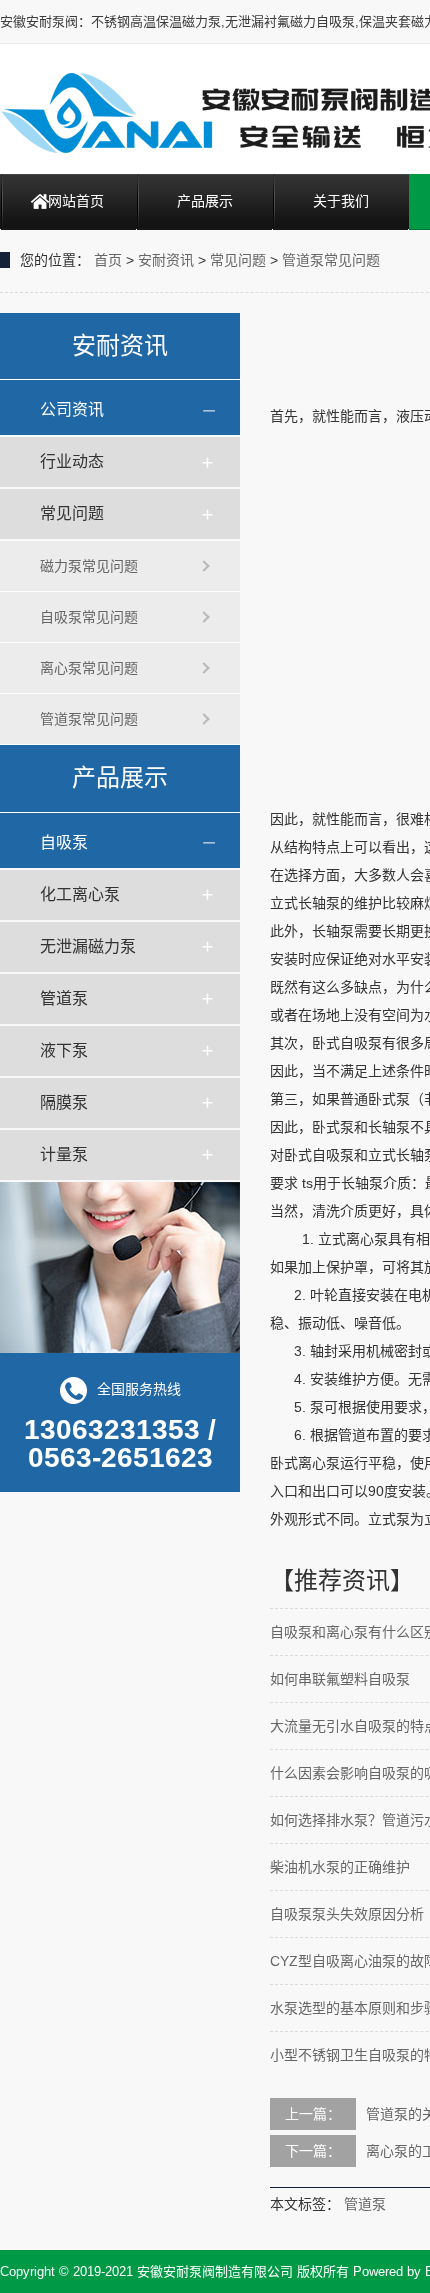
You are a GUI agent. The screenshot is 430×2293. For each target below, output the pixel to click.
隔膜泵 (64, 1102)
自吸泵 (64, 842)
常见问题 (238, 260)
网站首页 (76, 201)
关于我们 (341, 201)
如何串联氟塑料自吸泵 (340, 1679)
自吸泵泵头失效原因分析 (347, 1914)
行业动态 (72, 461)
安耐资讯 (166, 260)
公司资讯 (72, 409)
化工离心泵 (80, 894)
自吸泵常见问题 (89, 617)
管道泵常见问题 (331, 260)
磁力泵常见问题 (89, 566)
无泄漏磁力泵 (88, 946)
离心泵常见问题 (89, 668)
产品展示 (205, 201)
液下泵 (64, 1050)
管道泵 (64, 998)
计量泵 (64, 1154)
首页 (108, 260)
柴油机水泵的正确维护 (340, 1867)
